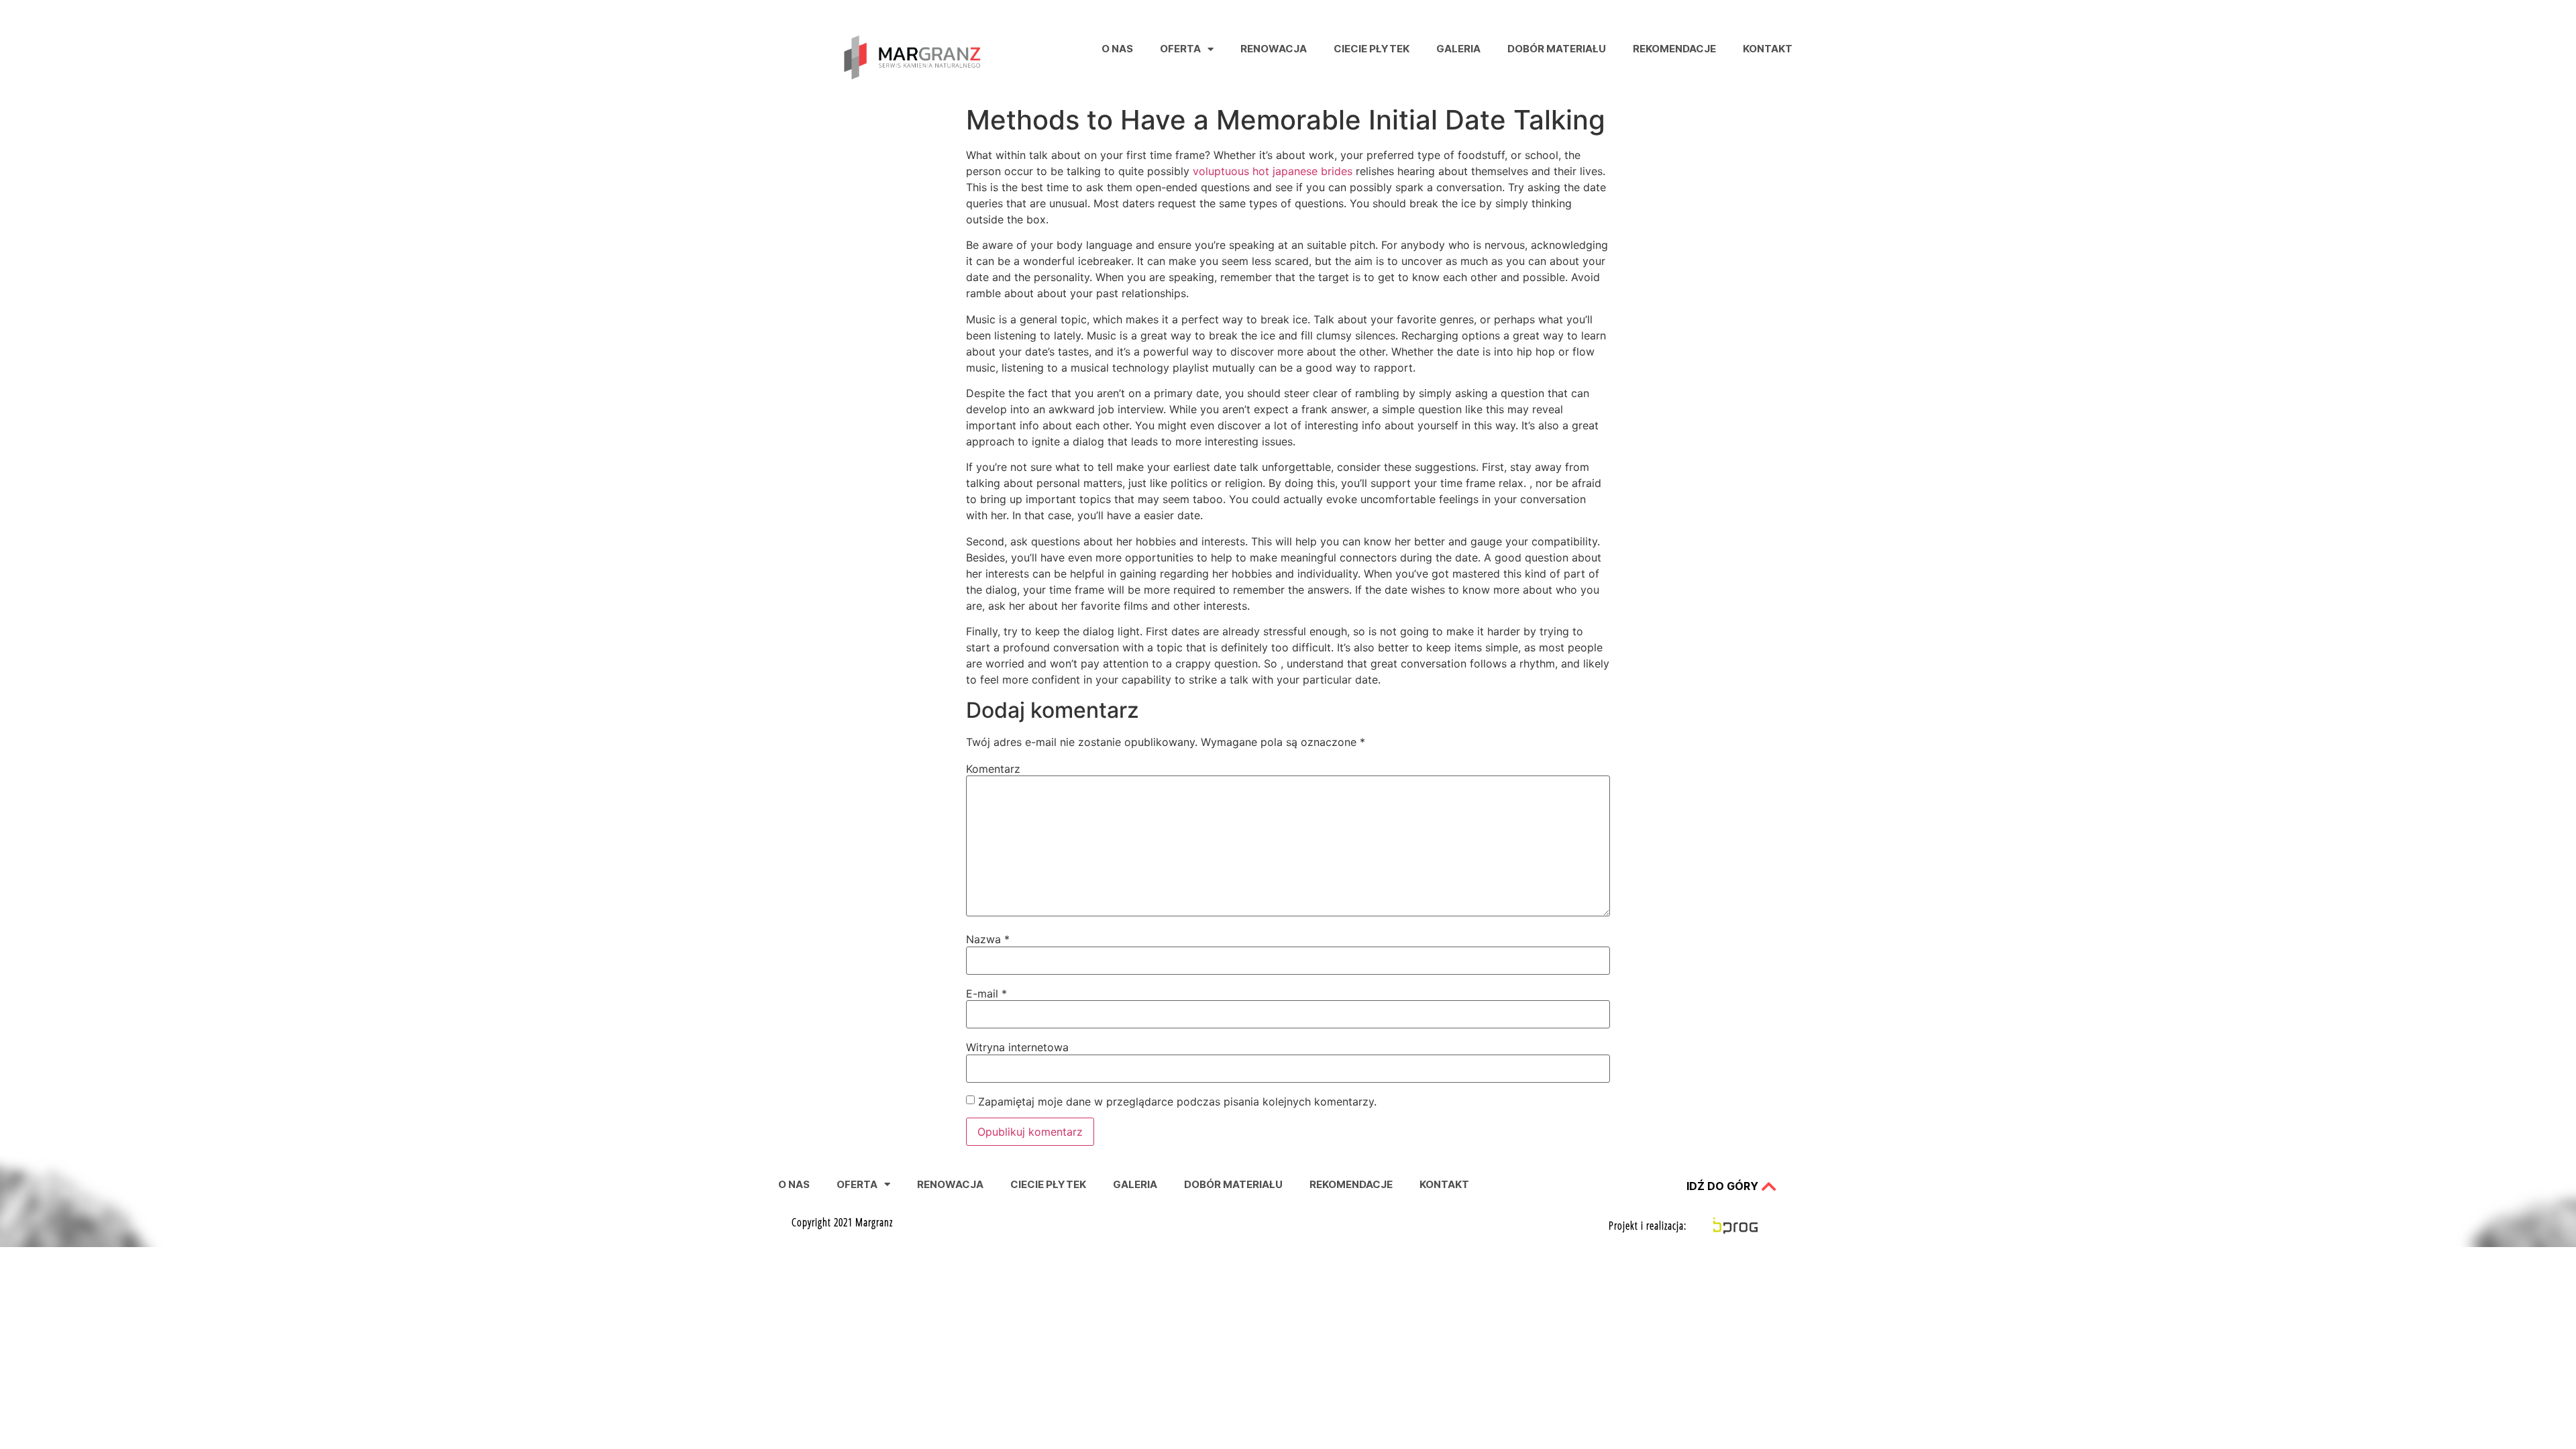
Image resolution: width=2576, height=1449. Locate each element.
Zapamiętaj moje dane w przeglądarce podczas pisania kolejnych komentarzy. (1177, 1102)
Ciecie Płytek (1372, 49)
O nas (1117, 49)
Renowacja (1274, 49)
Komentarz (993, 769)
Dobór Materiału (1557, 49)
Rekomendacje (1674, 49)
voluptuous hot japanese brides (1273, 171)
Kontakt (1768, 49)
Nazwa (988, 939)
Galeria (1458, 49)
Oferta (1180, 49)
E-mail (986, 994)
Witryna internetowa (1017, 1047)
